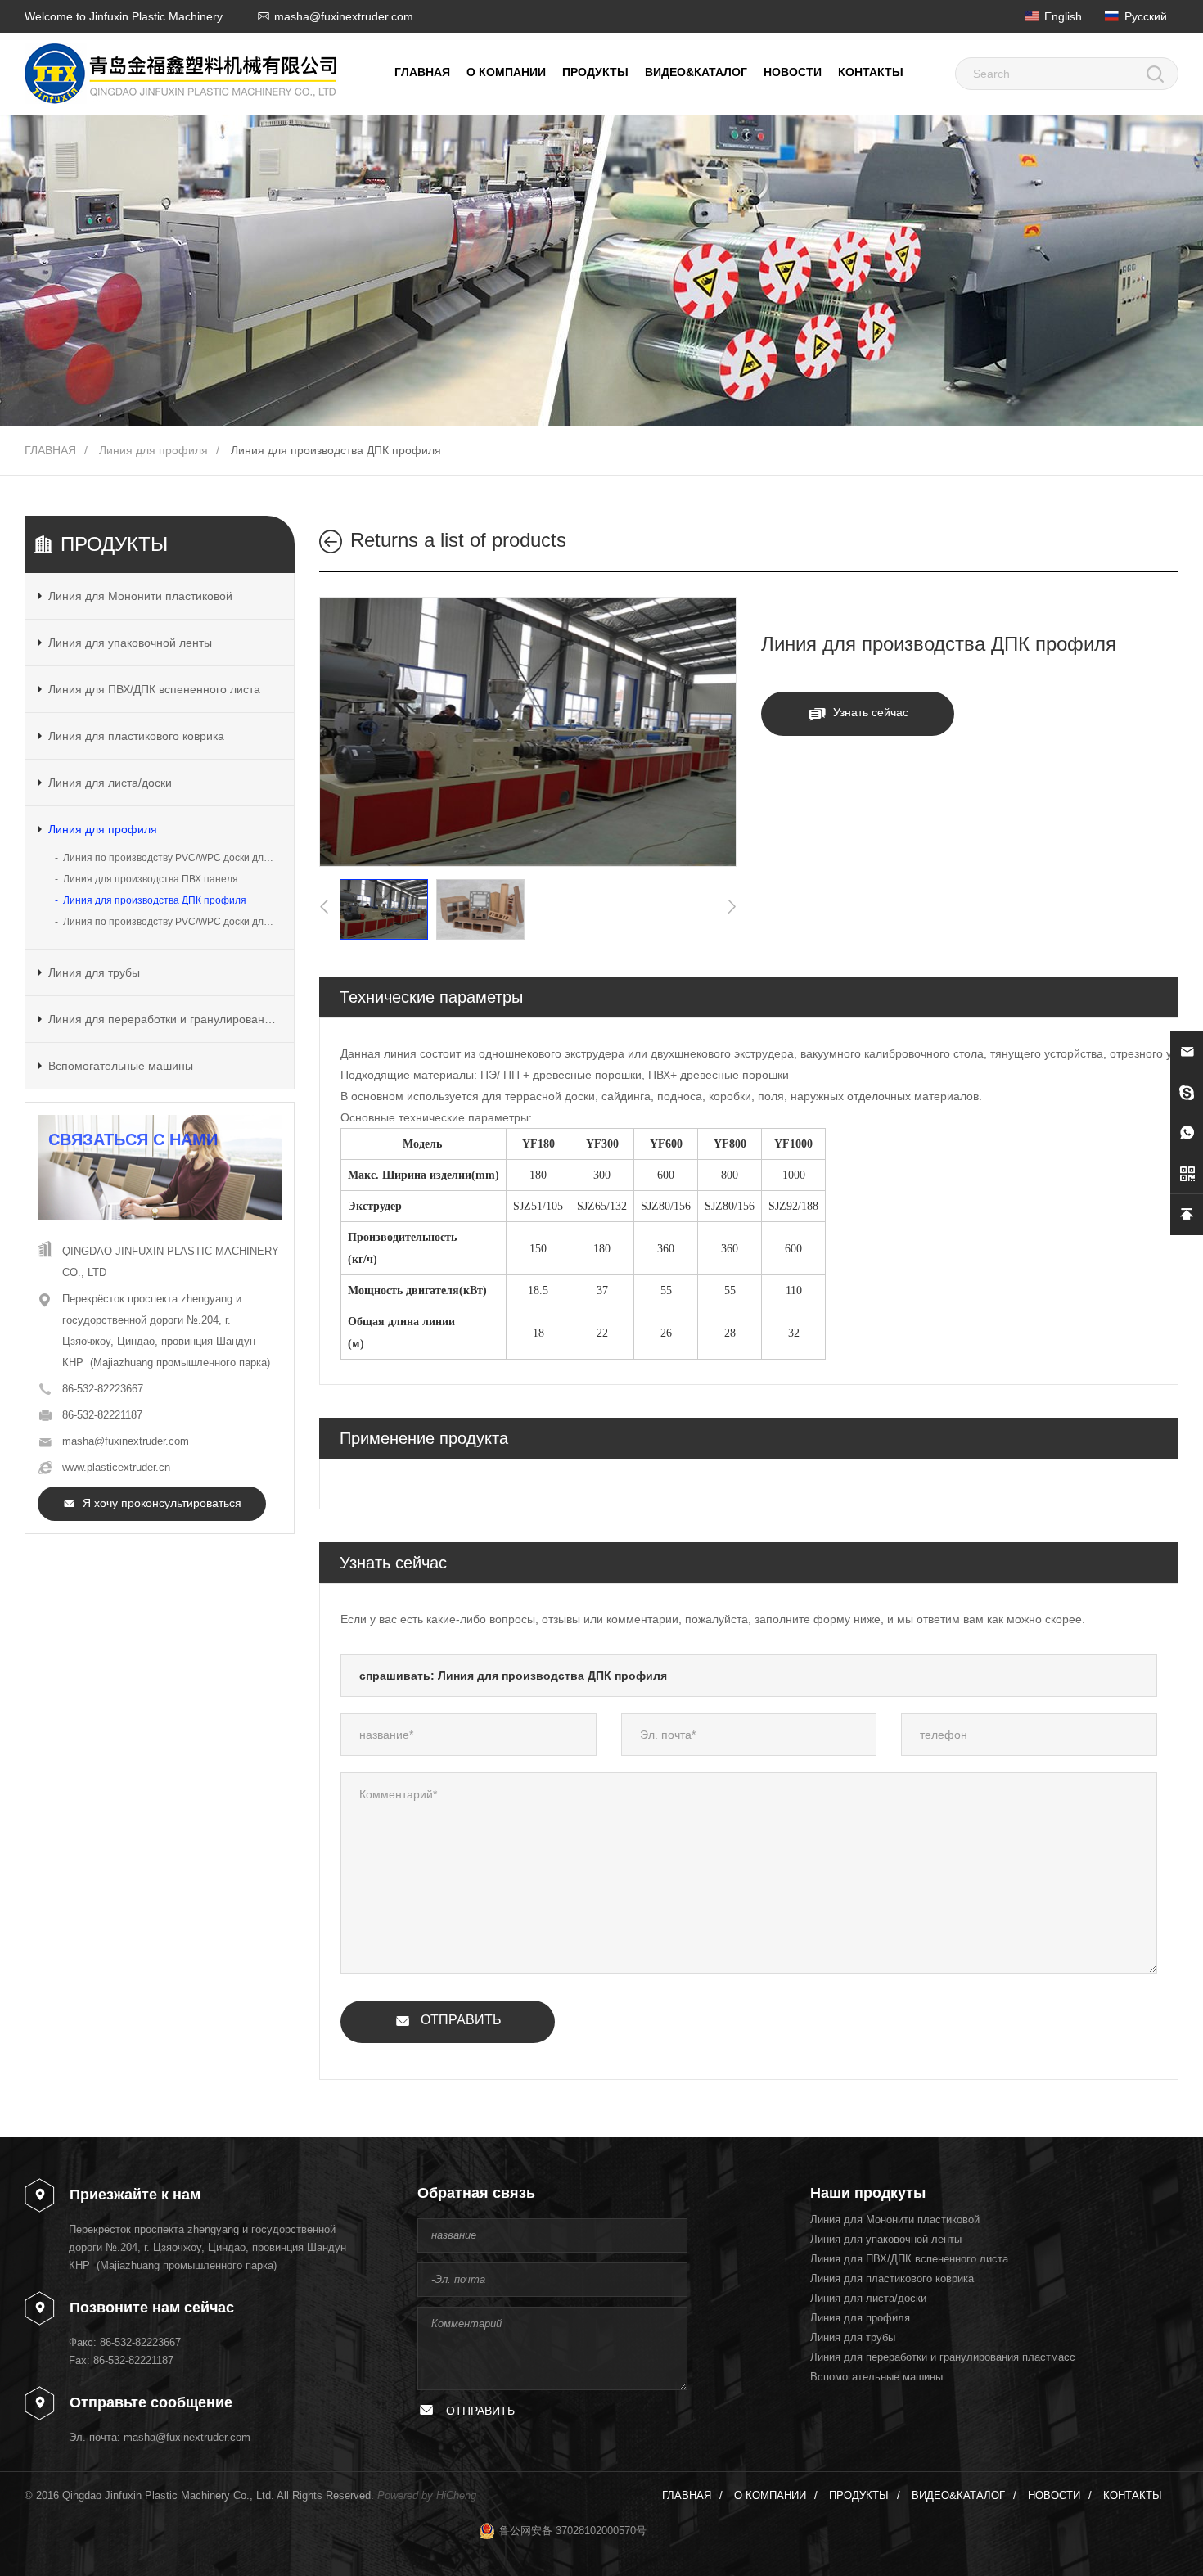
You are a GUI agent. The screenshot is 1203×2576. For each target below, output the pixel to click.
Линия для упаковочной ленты (130, 643)
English (1063, 16)
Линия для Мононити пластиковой (140, 596)
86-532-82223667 (103, 1389)
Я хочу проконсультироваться (162, 1503)
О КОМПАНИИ (506, 72)
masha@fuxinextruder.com (344, 16)
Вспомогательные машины (121, 1066)
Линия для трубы (94, 972)
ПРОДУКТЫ (595, 72)
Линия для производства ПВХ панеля (151, 879)
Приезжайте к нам (135, 2195)
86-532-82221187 (102, 1415)
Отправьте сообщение (151, 2402)
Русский (1146, 16)
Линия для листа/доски (110, 783)
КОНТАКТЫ (871, 72)
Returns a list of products (458, 540)
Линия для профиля (153, 450)
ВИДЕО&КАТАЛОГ (696, 72)
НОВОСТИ (793, 72)
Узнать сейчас (871, 712)
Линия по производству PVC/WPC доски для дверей (172, 922)
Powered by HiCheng (427, 2495)
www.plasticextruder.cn (116, 1467)
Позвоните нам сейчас (152, 2308)
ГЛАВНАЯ (422, 72)
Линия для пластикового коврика (136, 736)
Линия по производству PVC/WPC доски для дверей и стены (172, 858)
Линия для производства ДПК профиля (336, 450)
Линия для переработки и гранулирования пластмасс (164, 1019)
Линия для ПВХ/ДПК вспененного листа (154, 689)
